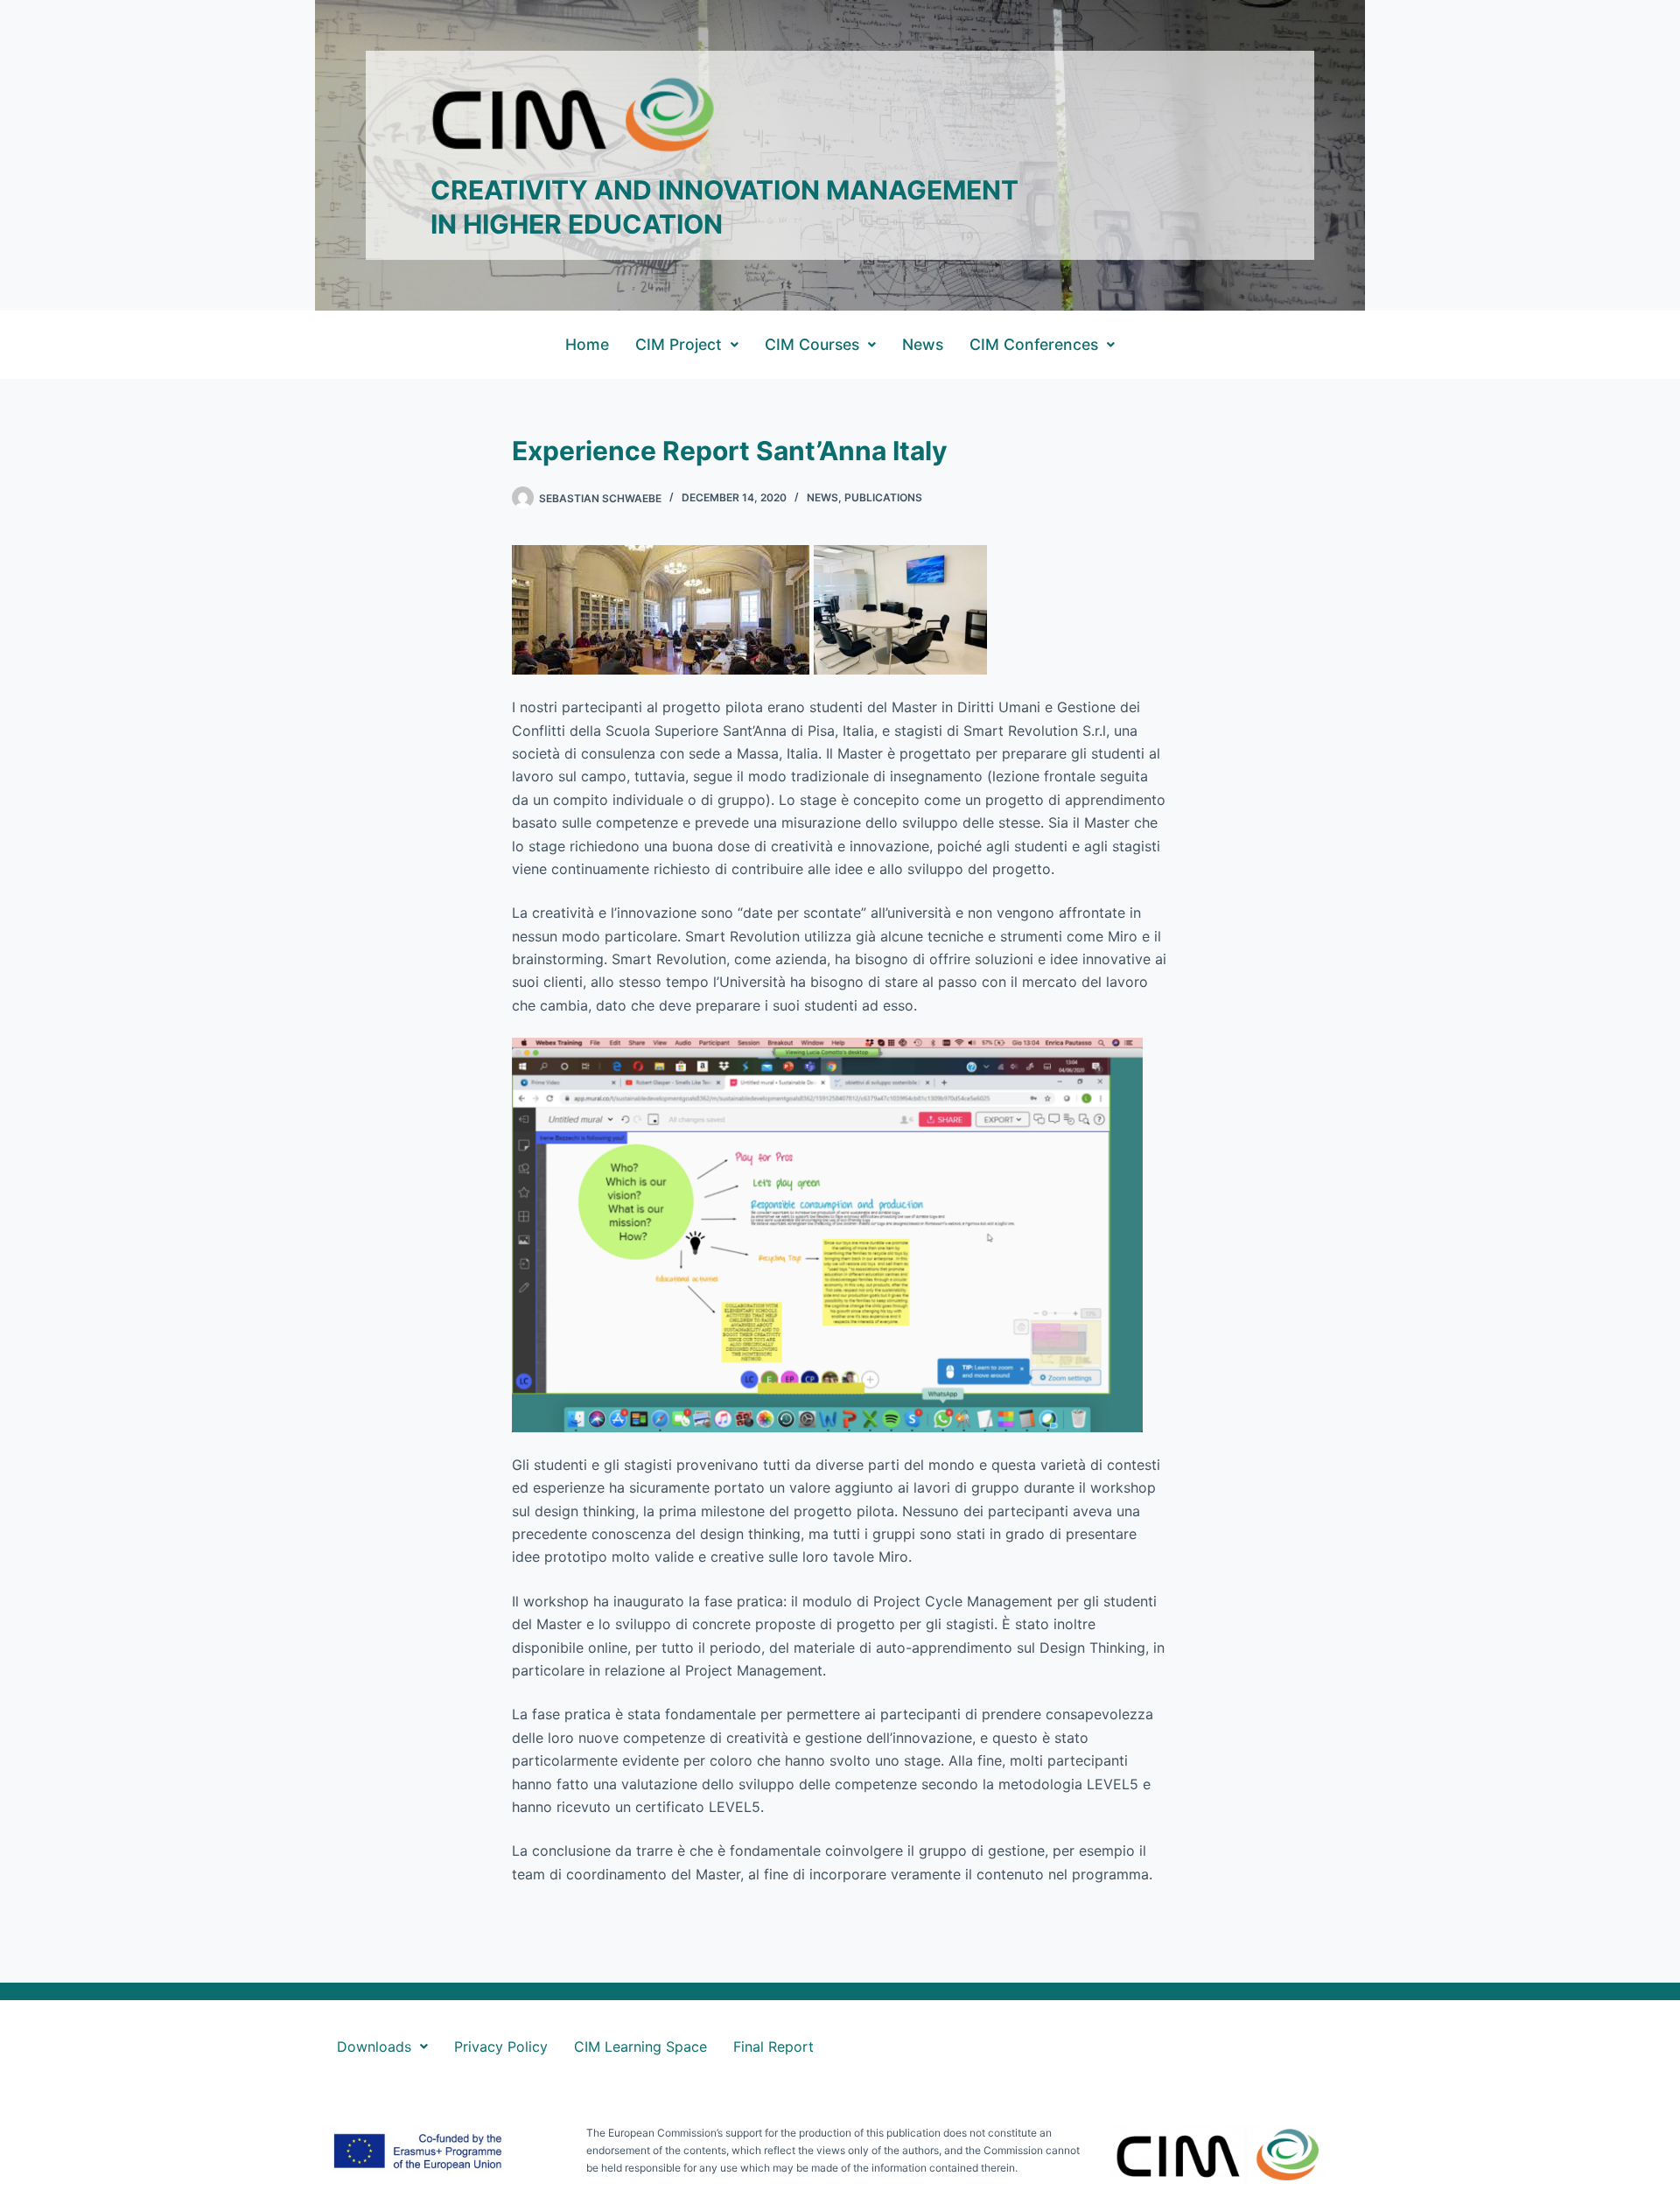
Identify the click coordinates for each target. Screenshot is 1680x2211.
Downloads (374, 2047)
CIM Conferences (1034, 344)
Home (587, 344)
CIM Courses (812, 344)
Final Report (773, 2047)
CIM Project (679, 344)
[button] (687, 345)
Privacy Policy (501, 2047)
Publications (883, 497)
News (923, 344)
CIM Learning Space (640, 2047)
